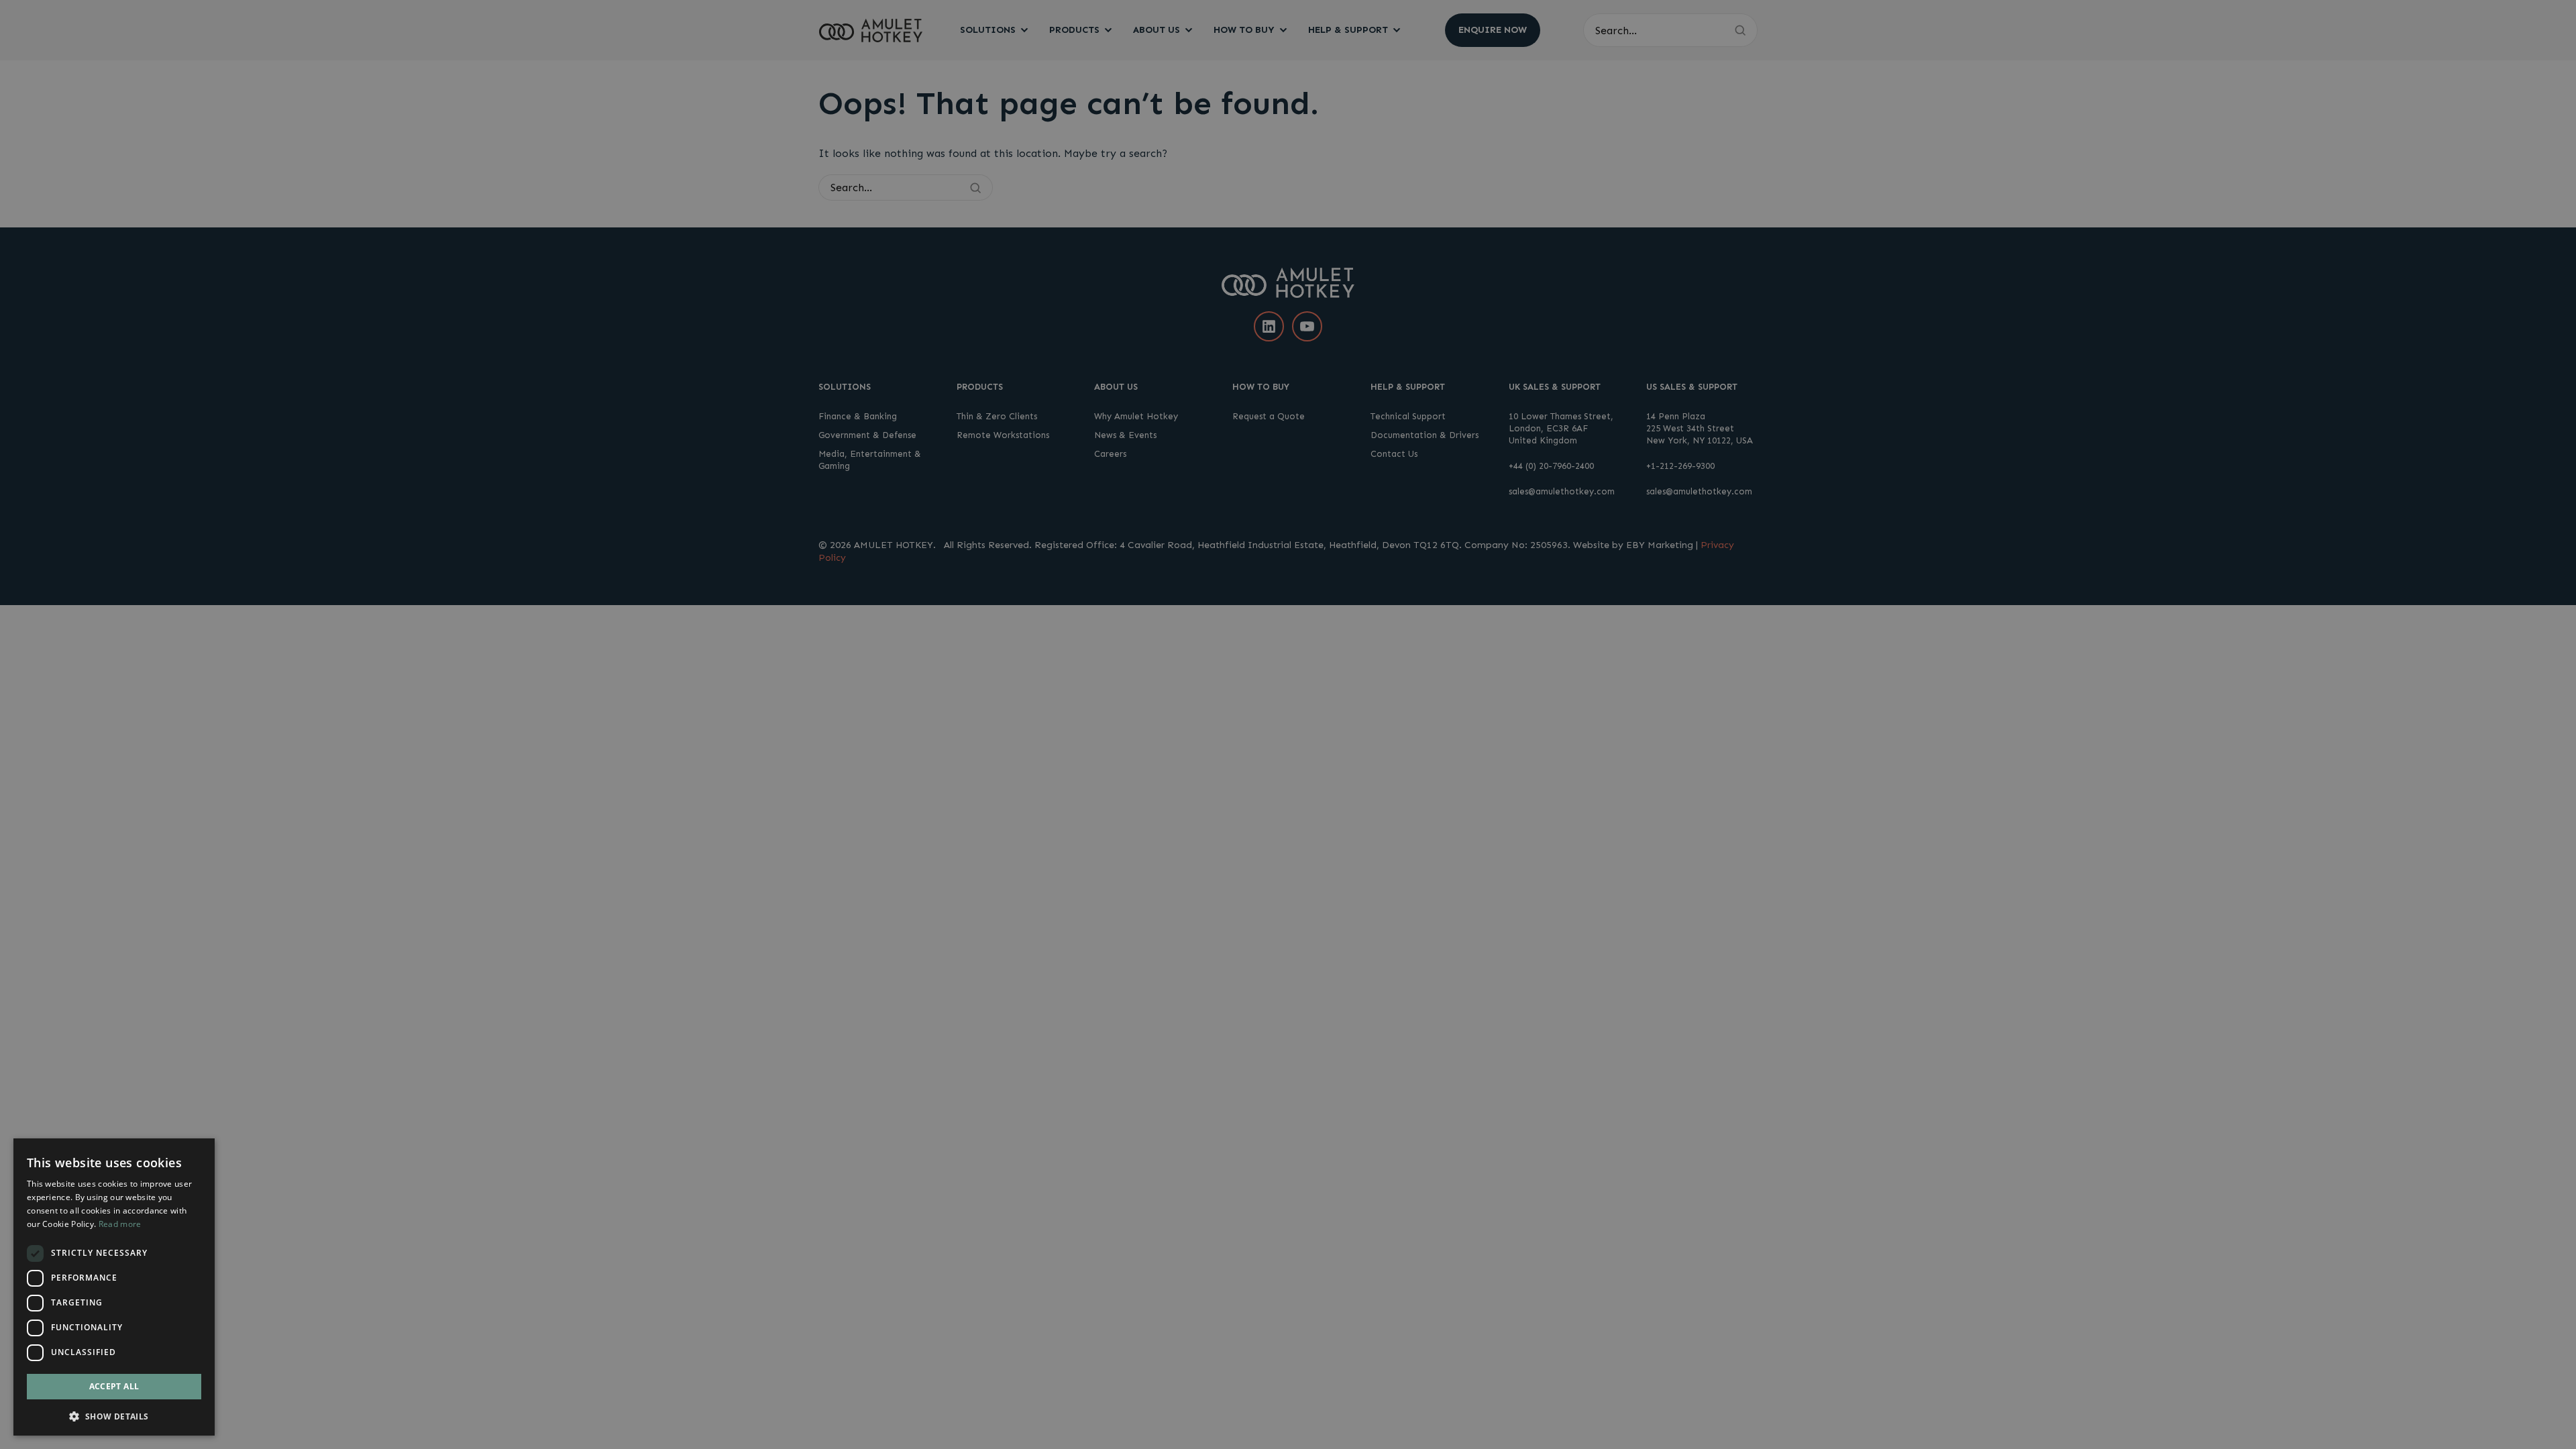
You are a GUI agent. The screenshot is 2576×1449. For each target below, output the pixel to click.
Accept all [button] (114, 1386)
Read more (120, 1224)
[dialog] (114, 1287)
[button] (114, 1415)
